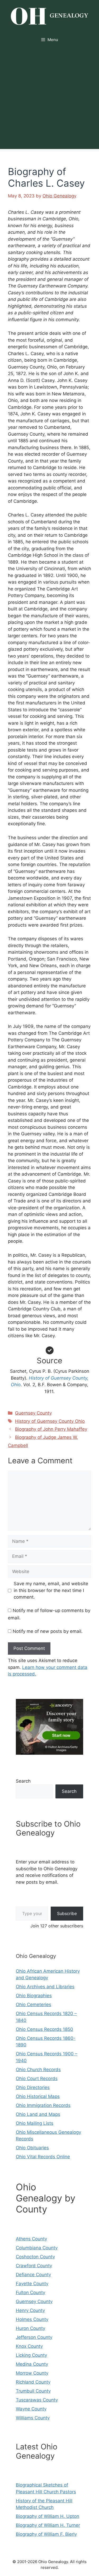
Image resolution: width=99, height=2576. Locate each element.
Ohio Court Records (37, 2078)
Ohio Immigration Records (43, 2105)
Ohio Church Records (38, 2070)
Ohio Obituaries (32, 2148)
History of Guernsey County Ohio (50, 1421)
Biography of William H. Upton (48, 2516)
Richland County (33, 2382)
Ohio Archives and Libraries (45, 1987)
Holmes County (32, 2319)
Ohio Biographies (34, 1996)
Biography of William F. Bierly (46, 2534)
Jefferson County (34, 2337)
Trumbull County (33, 2391)
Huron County (30, 2328)
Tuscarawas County (37, 2400)
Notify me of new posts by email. (48, 1631)
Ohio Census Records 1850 (44, 2029)
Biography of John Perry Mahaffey (51, 1429)
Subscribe (67, 1913)
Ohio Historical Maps (38, 2096)
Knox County (29, 2346)
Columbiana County (37, 2248)
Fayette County (32, 2284)
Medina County (32, 2364)
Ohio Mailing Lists (35, 2123)
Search (23, 1781)
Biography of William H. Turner (48, 2525)
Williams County (33, 2418)
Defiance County (33, 2275)
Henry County (30, 2310)
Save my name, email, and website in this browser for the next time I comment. (51, 1590)
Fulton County (30, 2292)
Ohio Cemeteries (34, 2005)
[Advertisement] (49, 100)
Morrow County (32, 2373)
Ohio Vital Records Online (43, 2157)
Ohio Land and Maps (38, 2114)
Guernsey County (33, 1413)
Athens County (31, 2239)
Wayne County (31, 2409)
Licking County (31, 2355)
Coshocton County (35, 2257)
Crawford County (34, 2266)
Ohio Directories (33, 2087)
